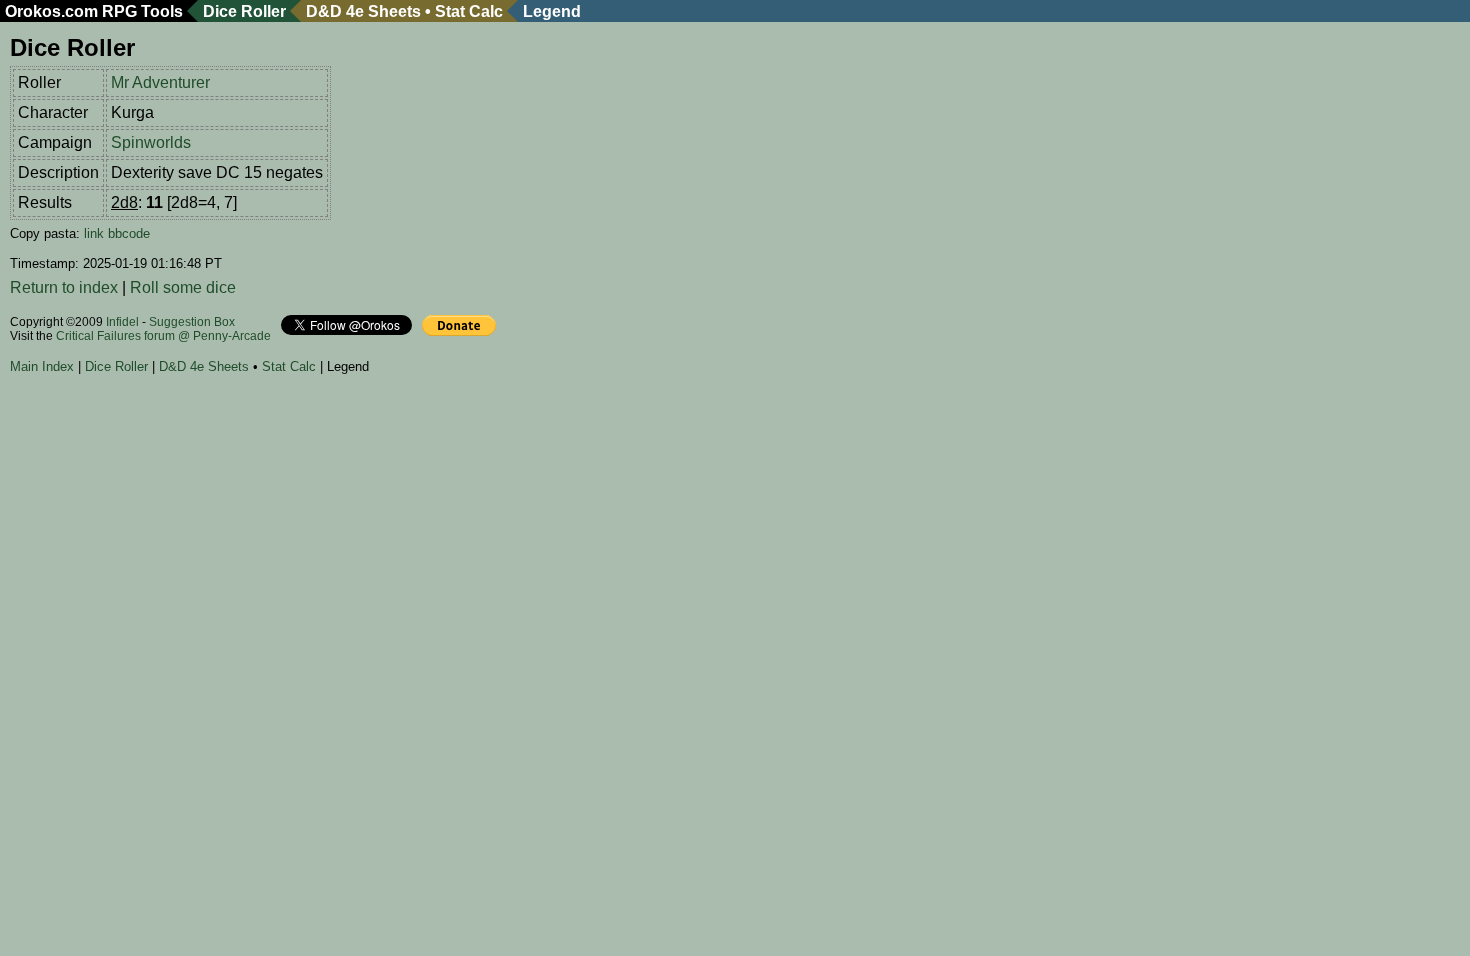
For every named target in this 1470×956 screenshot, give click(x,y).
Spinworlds (151, 142)
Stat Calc (469, 11)
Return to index (64, 287)
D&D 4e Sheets (363, 11)
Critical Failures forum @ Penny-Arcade (163, 336)
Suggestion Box (192, 322)
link (94, 233)
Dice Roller (244, 11)
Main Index (42, 366)
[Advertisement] (374, 439)
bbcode (129, 233)
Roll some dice (183, 287)
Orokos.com (51, 11)
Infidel (122, 322)
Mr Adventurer (160, 82)
